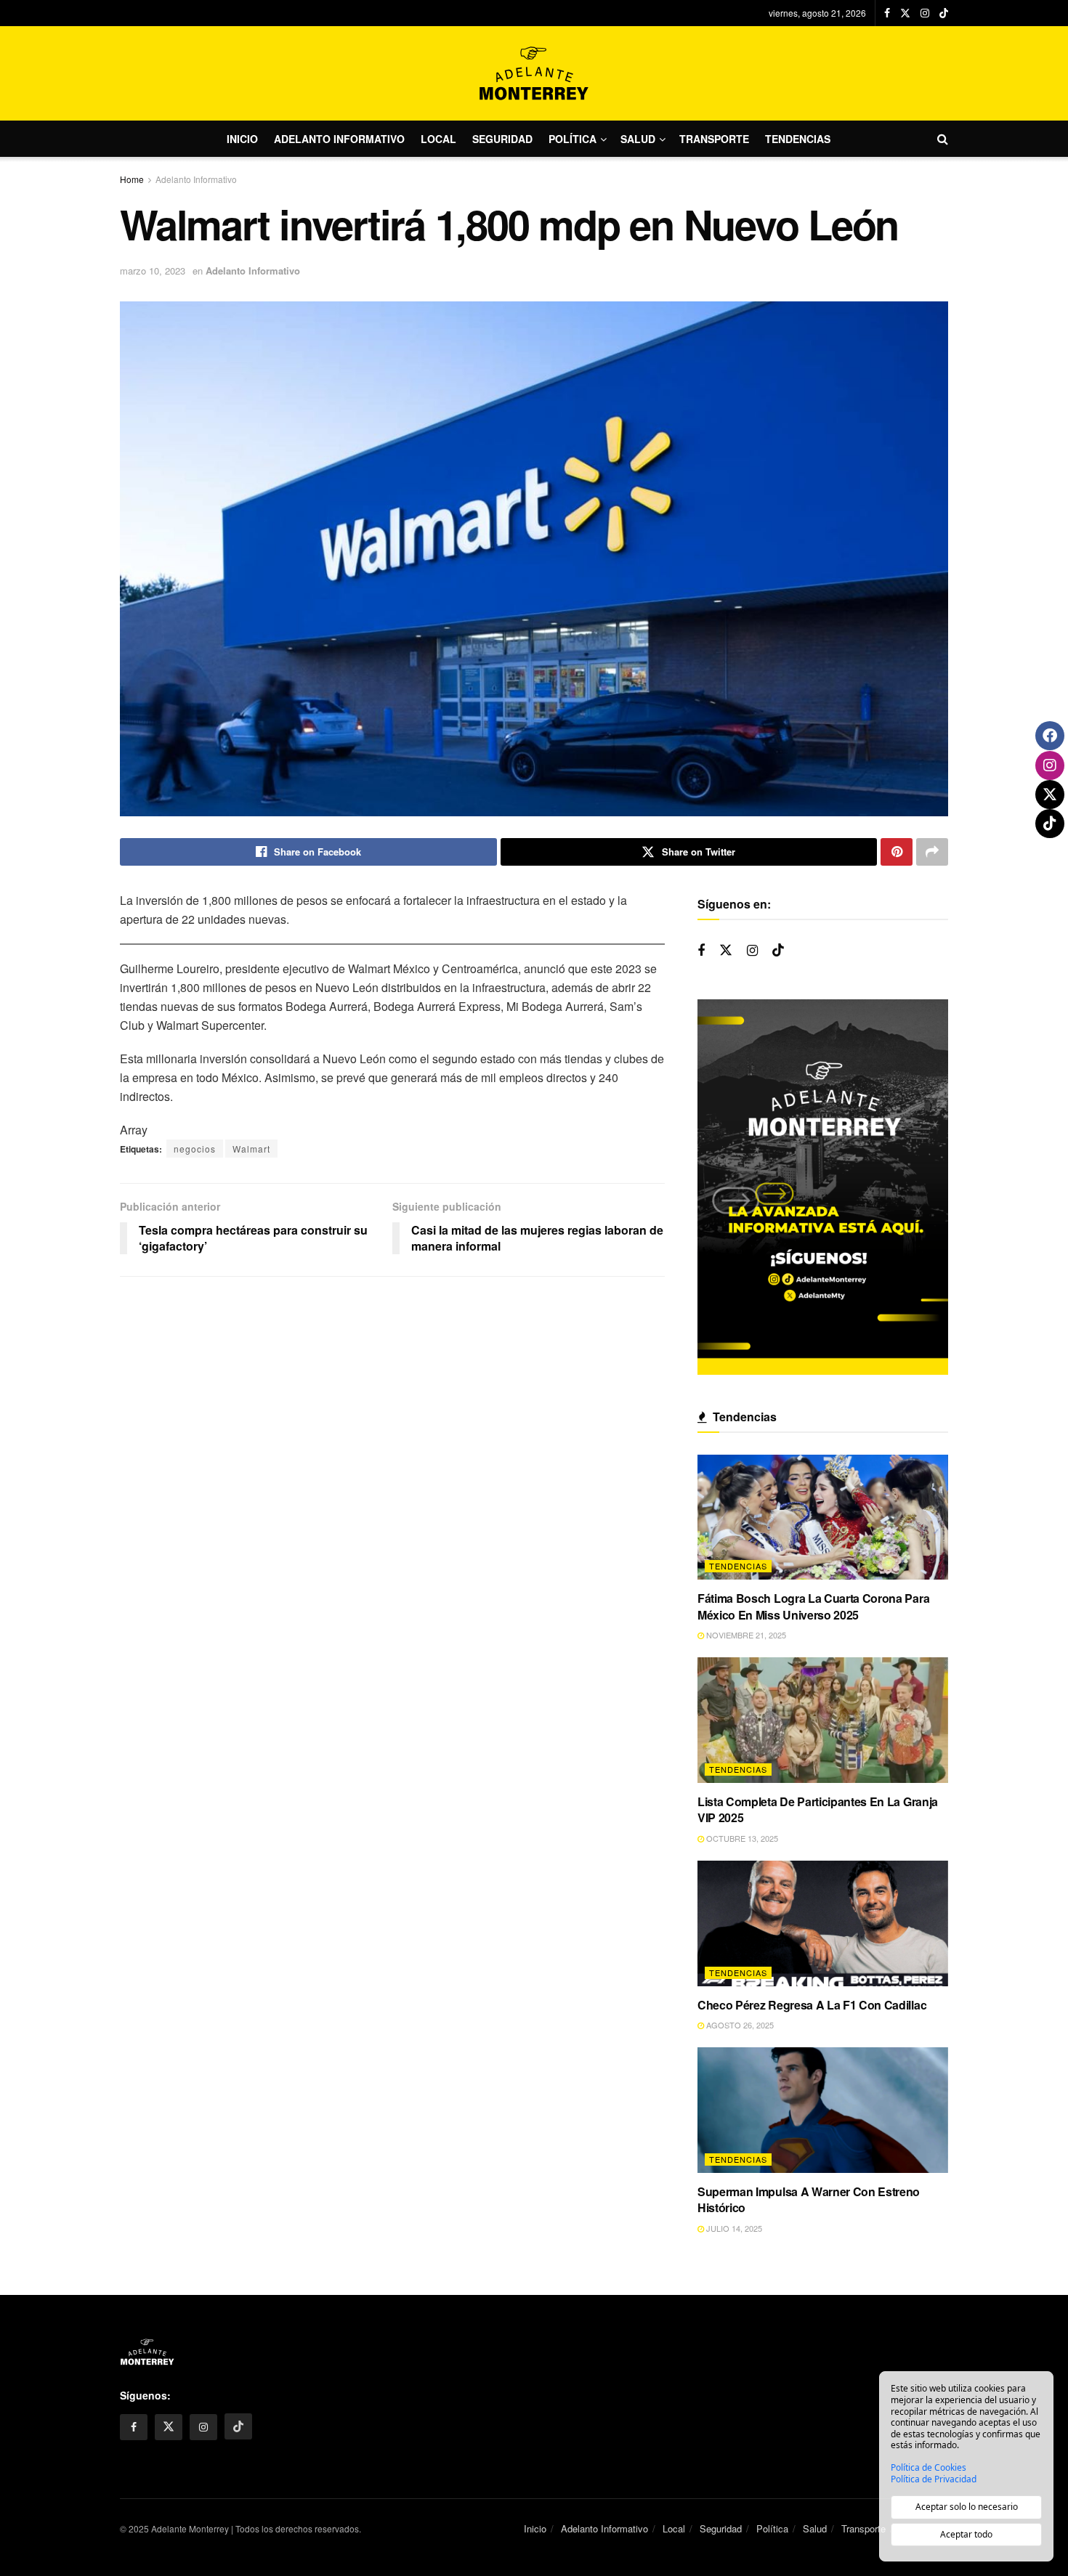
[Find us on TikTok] (944, 13)
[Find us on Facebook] (887, 13)
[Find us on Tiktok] (778, 950)
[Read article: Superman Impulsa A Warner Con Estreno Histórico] (823, 2110)
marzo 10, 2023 (153, 271)
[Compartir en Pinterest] (897, 852)
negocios (195, 1149)
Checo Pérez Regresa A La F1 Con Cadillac (812, 2005)
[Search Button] (943, 139)
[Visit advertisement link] (823, 1187)
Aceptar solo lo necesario (967, 2507)
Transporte (714, 139)
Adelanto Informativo (339, 139)
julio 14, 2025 (733, 2228)
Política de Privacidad (934, 2479)
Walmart (251, 1149)
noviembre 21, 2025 (745, 1635)
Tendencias (798, 139)
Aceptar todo (966, 2534)
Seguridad (502, 139)
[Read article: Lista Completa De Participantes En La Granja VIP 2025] (823, 1720)
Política (573, 139)
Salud (638, 139)
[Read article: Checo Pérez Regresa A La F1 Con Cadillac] (823, 1923)
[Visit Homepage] (534, 73)
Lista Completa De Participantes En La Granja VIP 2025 (818, 1809)
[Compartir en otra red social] (932, 852)
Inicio (242, 139)
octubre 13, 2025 (741, 1838)
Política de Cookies (929, 2468)
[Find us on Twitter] (905, 13)
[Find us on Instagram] (925, 13)
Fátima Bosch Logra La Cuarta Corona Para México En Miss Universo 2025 (813, 1606)
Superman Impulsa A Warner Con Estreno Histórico (809, 2199)
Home (132, 179)
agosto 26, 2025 (739, 2025)
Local (438, 139)
